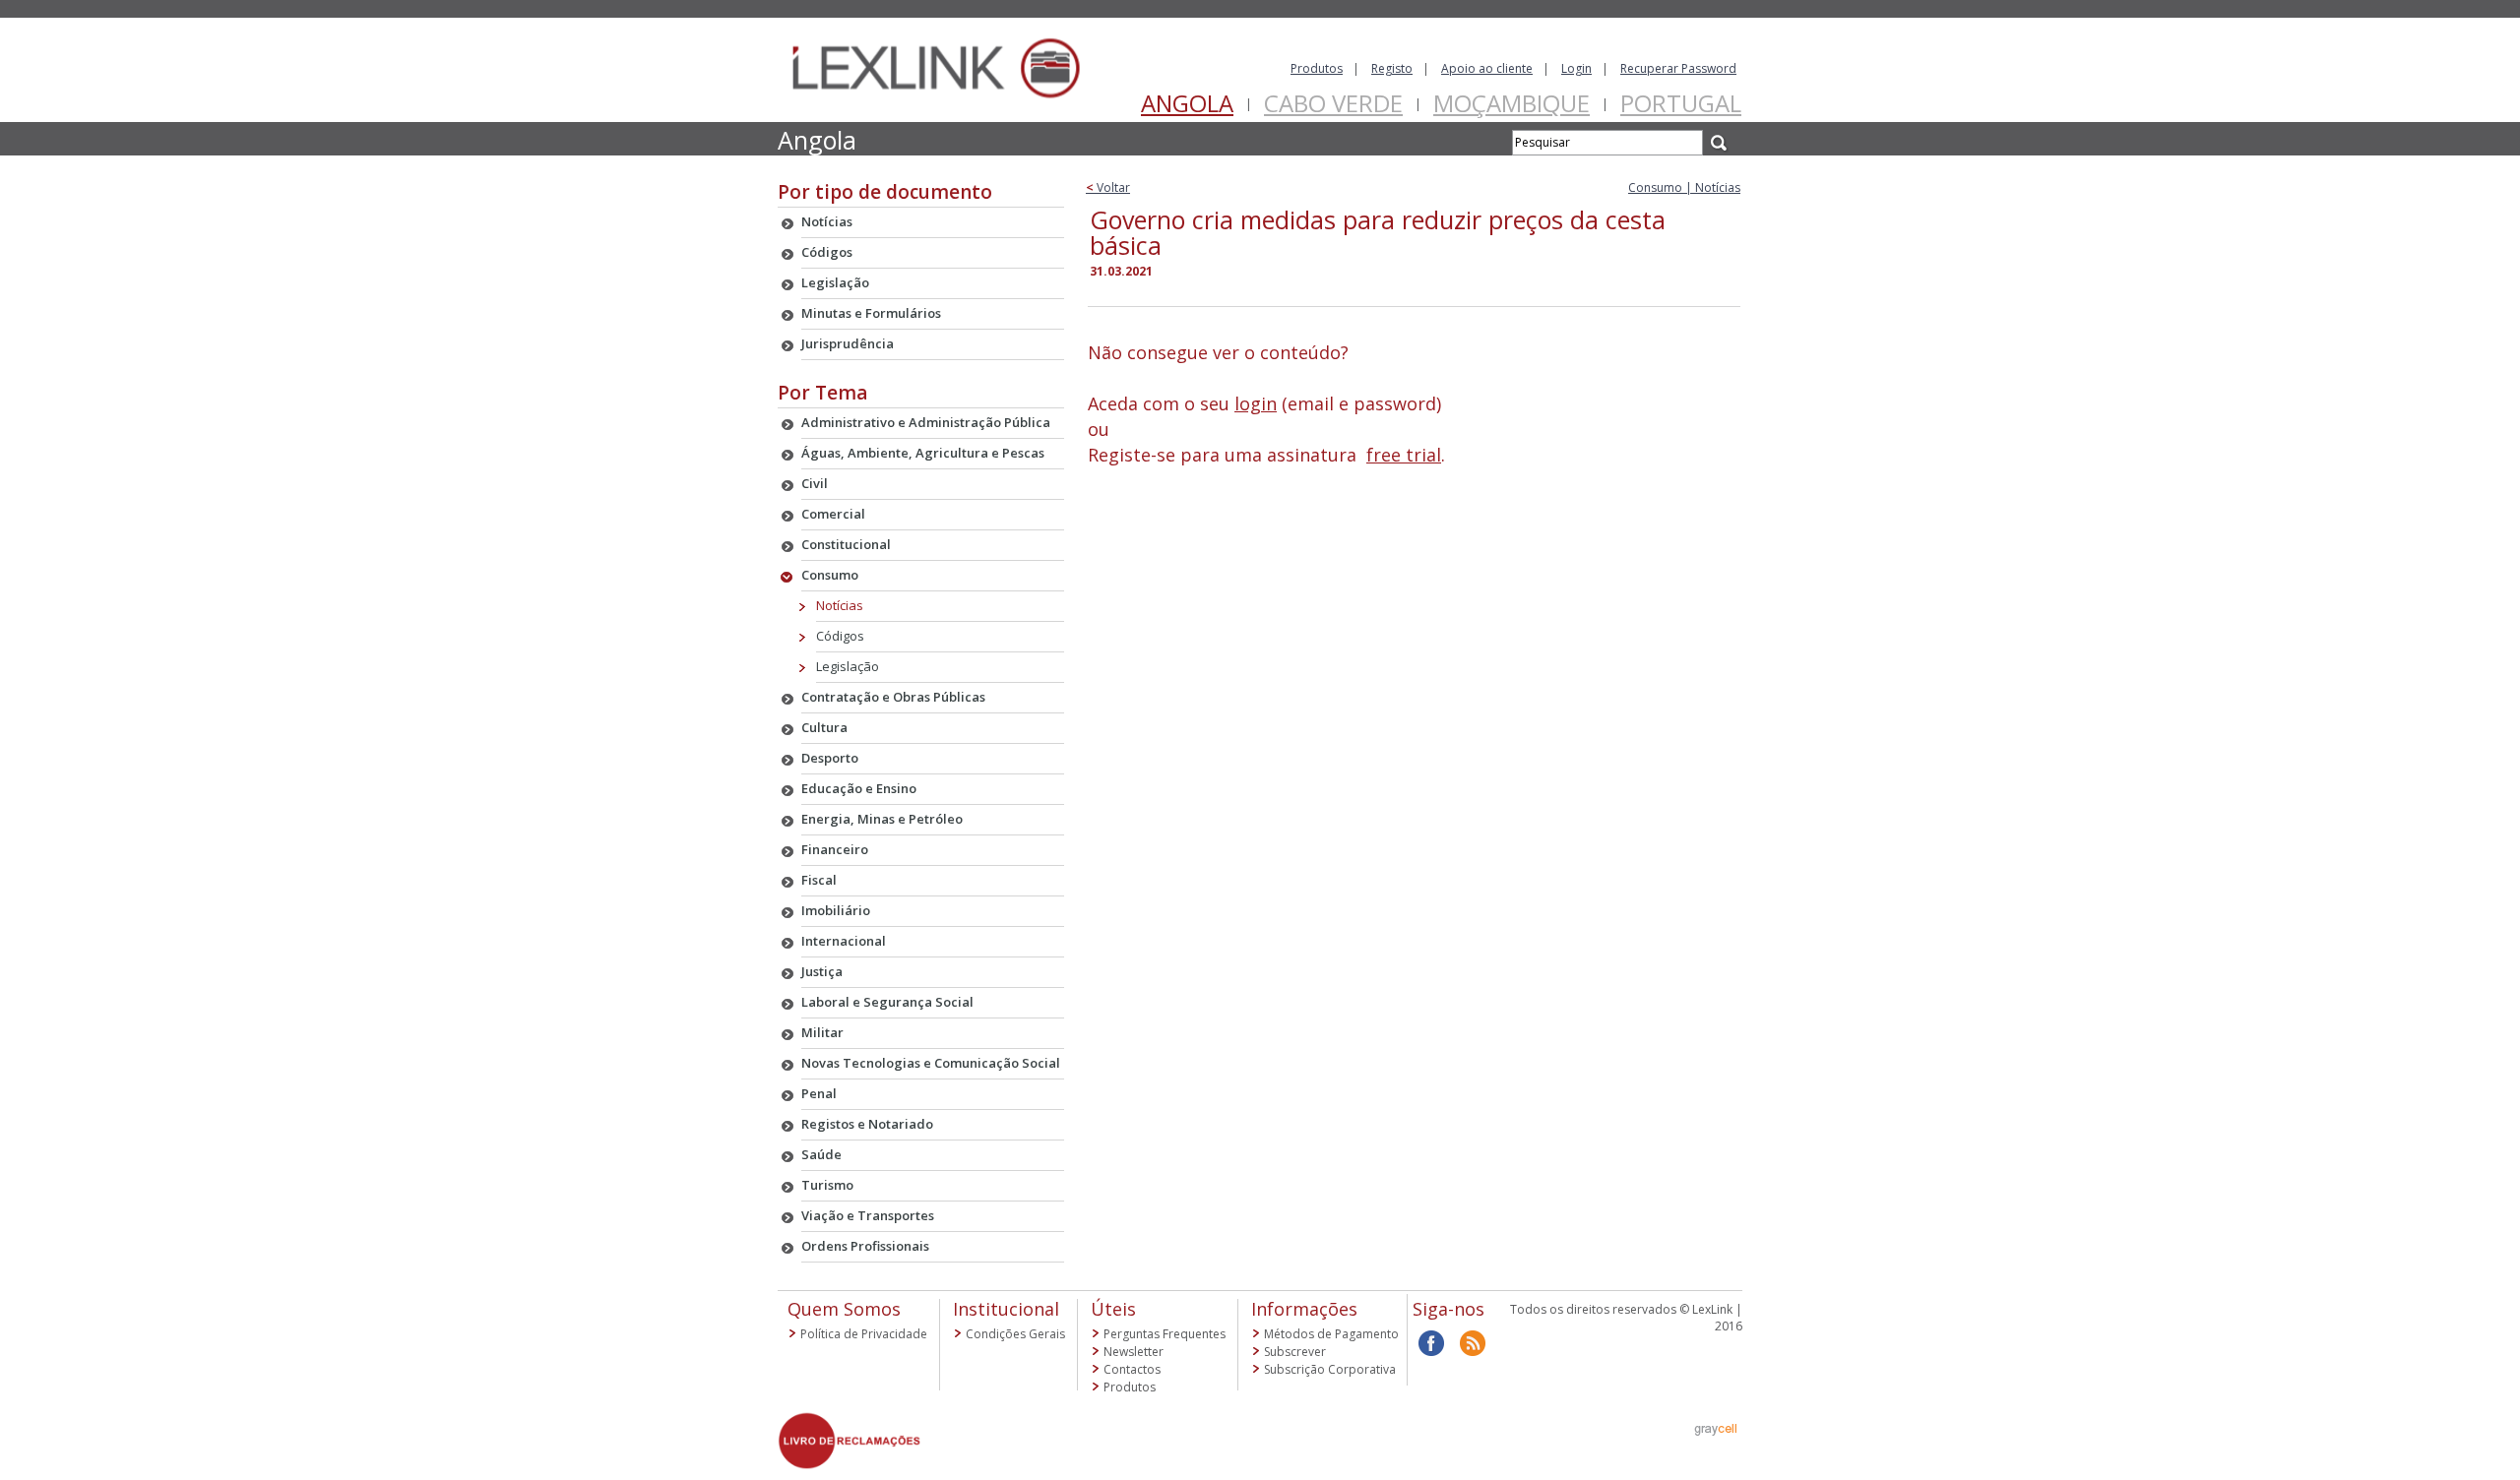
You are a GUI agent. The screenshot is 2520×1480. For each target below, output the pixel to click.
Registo (1392, 68)
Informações (1304, 1309)
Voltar (1108, 187)
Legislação (848, 666)
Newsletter (1134, 1352)
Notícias (840, 605)
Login (1576, 68)
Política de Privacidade (864, 1334)
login (1256, 403)
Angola (1187, 103)
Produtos (1317, 68)
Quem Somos (844, 1309)
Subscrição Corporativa (1330, 1369)
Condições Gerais (1015, 1334)
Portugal (1681, 103)
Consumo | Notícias (1684, 187)
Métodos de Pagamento (1331, 1334)
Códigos (840, 636)
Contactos (1132, 1369)
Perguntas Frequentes (1165, 1334)
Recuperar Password (1678, 68)
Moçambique (1512, 103)
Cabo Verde (1333, 103)
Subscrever (1295, 1352)
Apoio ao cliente (1487, 68)
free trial (1404, 455)
